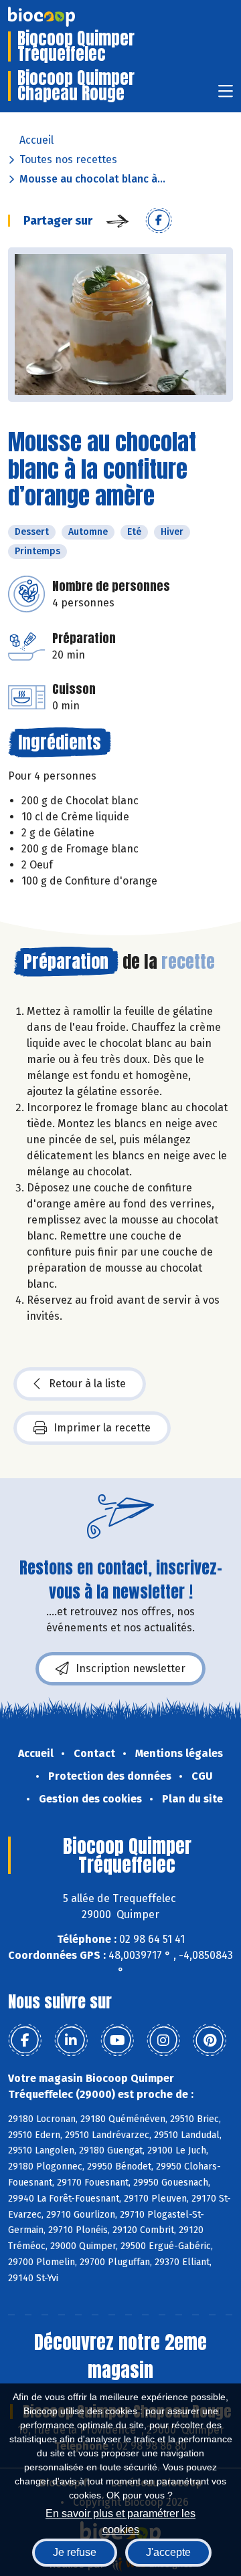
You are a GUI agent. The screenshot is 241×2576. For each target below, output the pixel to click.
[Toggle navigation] (226, 95)
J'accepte (168, 2552)
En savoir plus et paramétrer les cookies (120, 2520)
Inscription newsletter (131, 1668)
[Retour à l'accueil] (62, 17)
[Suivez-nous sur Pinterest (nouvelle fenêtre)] (210, 2040)
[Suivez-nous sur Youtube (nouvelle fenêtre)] (117, 2040)
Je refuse (75, 2552)
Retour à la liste (87, 1384)
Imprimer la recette (102, 1428)
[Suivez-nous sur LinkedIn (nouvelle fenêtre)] (71, 2040)
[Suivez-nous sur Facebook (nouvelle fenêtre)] (25, 2040)
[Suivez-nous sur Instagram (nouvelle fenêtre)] (163, 2040)
